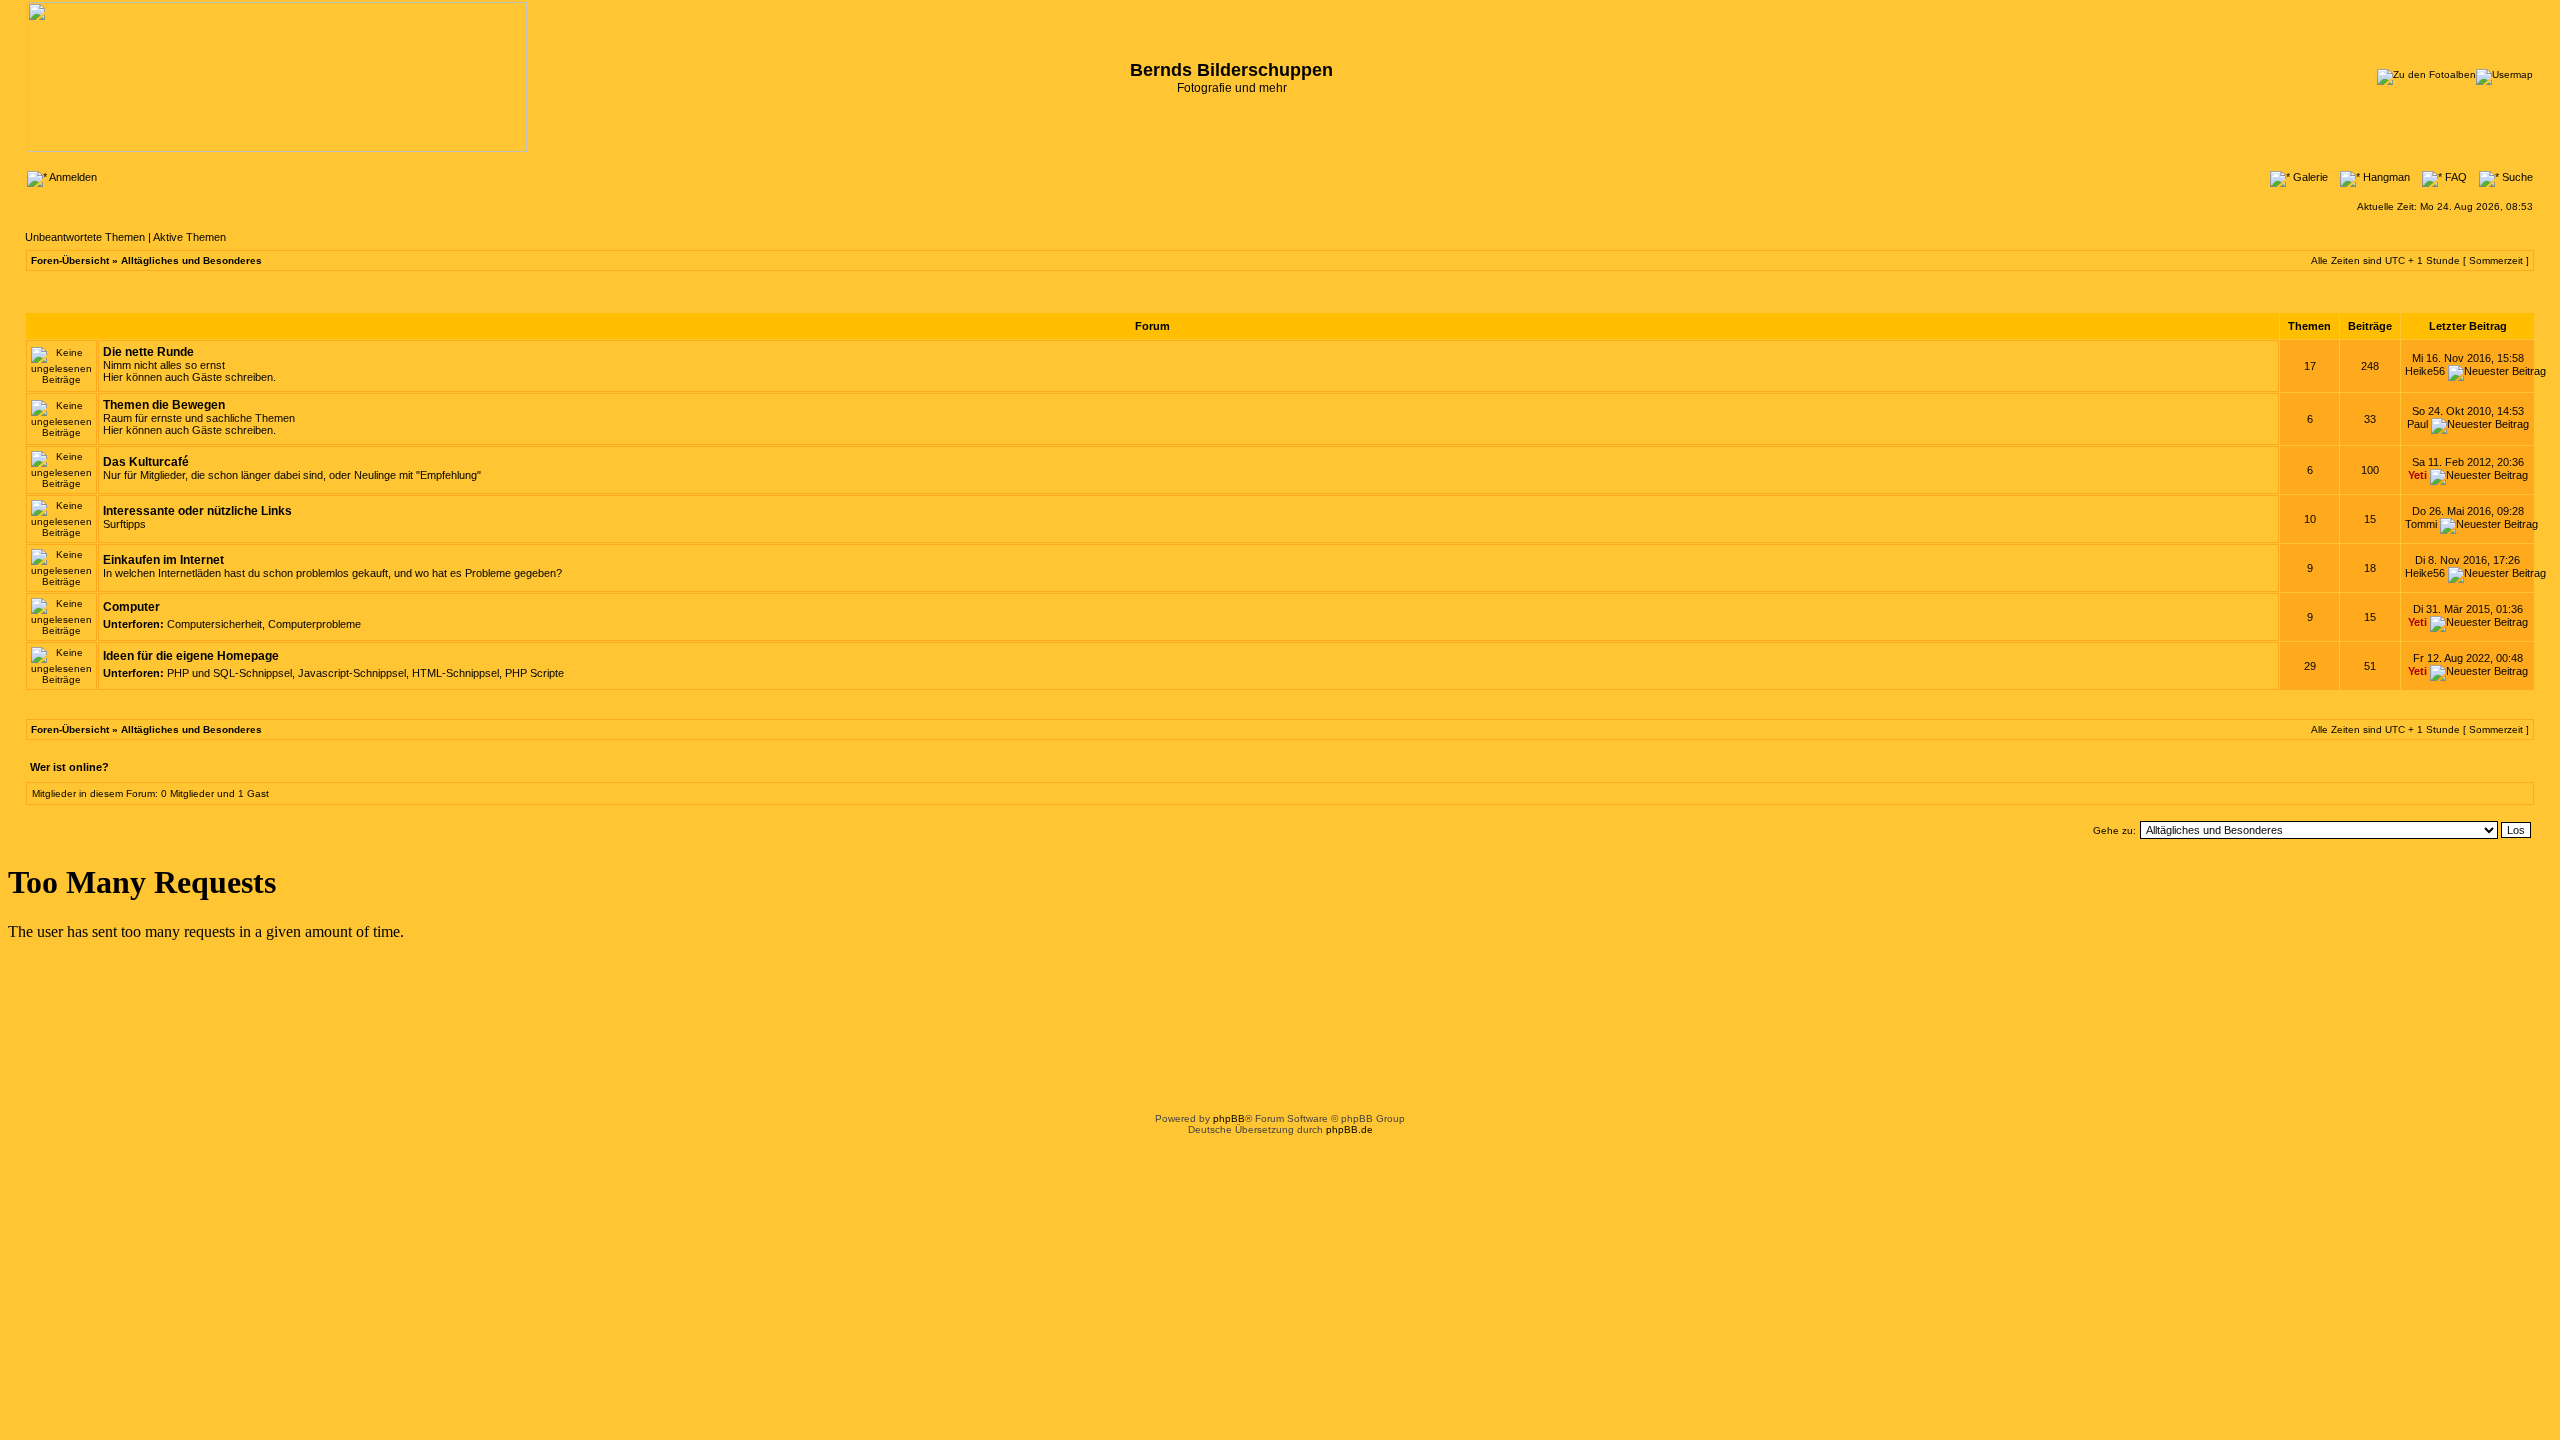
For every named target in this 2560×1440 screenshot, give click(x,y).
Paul (2417, 424)
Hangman (2385, 177)
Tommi (2421, 524)
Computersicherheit (214, 624)
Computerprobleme (314, 624)
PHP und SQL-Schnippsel (229, 673)
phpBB (1229, 1118)
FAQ (2454, 177)
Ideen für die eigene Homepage (191, 656)
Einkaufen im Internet (163, 560)
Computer (131, 607)
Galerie (2309, 177)
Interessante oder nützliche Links (197, 511)
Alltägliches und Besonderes (191, 260)
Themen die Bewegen (164, 405)
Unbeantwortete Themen (85, 237)
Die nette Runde (148, 352)
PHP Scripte (534, 673)
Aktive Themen (189, 237)
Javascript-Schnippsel (352, 673)
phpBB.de (1349, 1129)
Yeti (2417, 475)
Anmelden (72, 177)
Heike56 (2425, 371)
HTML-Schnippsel (455, 673)
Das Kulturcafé (146, 462)
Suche (2516, 177)
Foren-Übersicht (70, 260)
